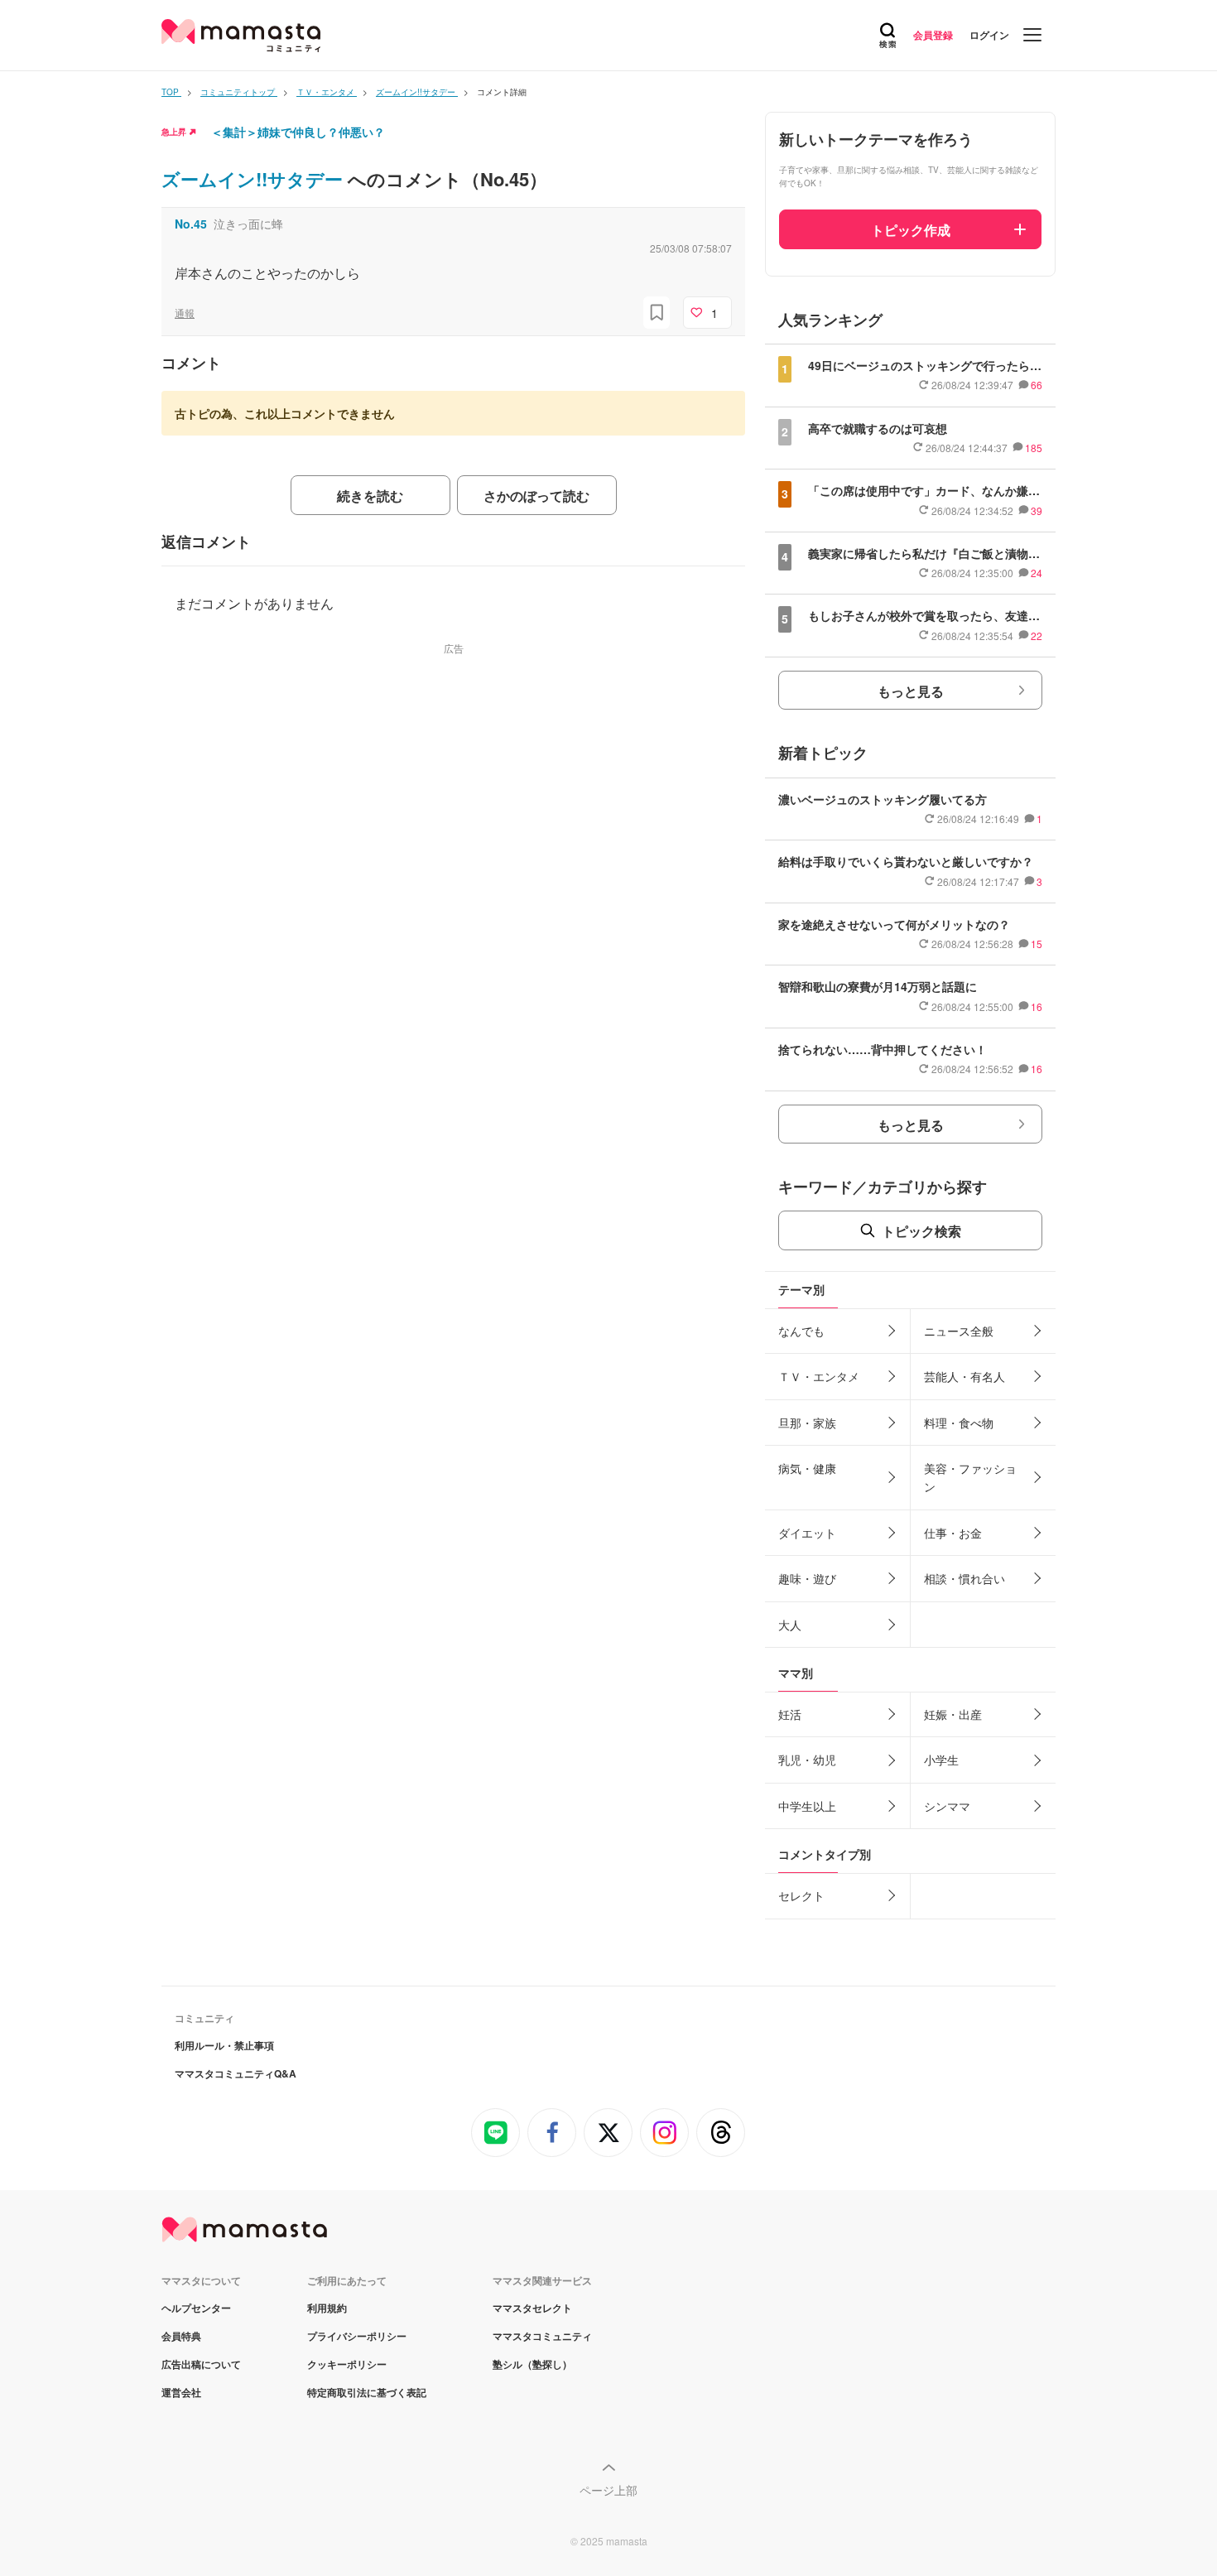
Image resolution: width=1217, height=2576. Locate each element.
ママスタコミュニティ (542, 2336)
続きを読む (370, 496)
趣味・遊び (807, 1578)
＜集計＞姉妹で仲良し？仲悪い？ (298, 132)
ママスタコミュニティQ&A (236, 2073)
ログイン (989, 35)
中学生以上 (807, 1806)
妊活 (790, 1714)
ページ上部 (608, 2490)
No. (191, 224)
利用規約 (327, 2308)
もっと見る (911, 691)
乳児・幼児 (807, 1760)
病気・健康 (807, 1468)
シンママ (947, 1806)
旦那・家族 (807, 1423)
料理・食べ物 (959, 1423)
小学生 (941, 1760)
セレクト (801, 1895)
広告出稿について (201, 2364)
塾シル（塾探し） (532, 2364)
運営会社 (181, 2392)
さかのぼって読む (536, 496)
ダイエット (807, 1533)
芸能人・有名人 (964, 1376)
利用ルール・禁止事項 (224, 2045)
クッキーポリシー (347, 2364)
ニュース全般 (959, 1331)
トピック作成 (911, 230)
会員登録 (933, 35)
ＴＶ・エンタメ (819, 1376)
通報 (185, 313)
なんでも (801, 1331)
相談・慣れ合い (964, 1578)
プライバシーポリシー (357, 2336)
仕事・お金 (953, 1533)
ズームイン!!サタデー (255, 179)
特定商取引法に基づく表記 (367, 2392)
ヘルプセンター (196, 2308)
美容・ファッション (970, 1477)
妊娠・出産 (953, 1714)
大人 (790, 1625)
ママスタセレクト (532, 2308)
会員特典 (181, 2336)
